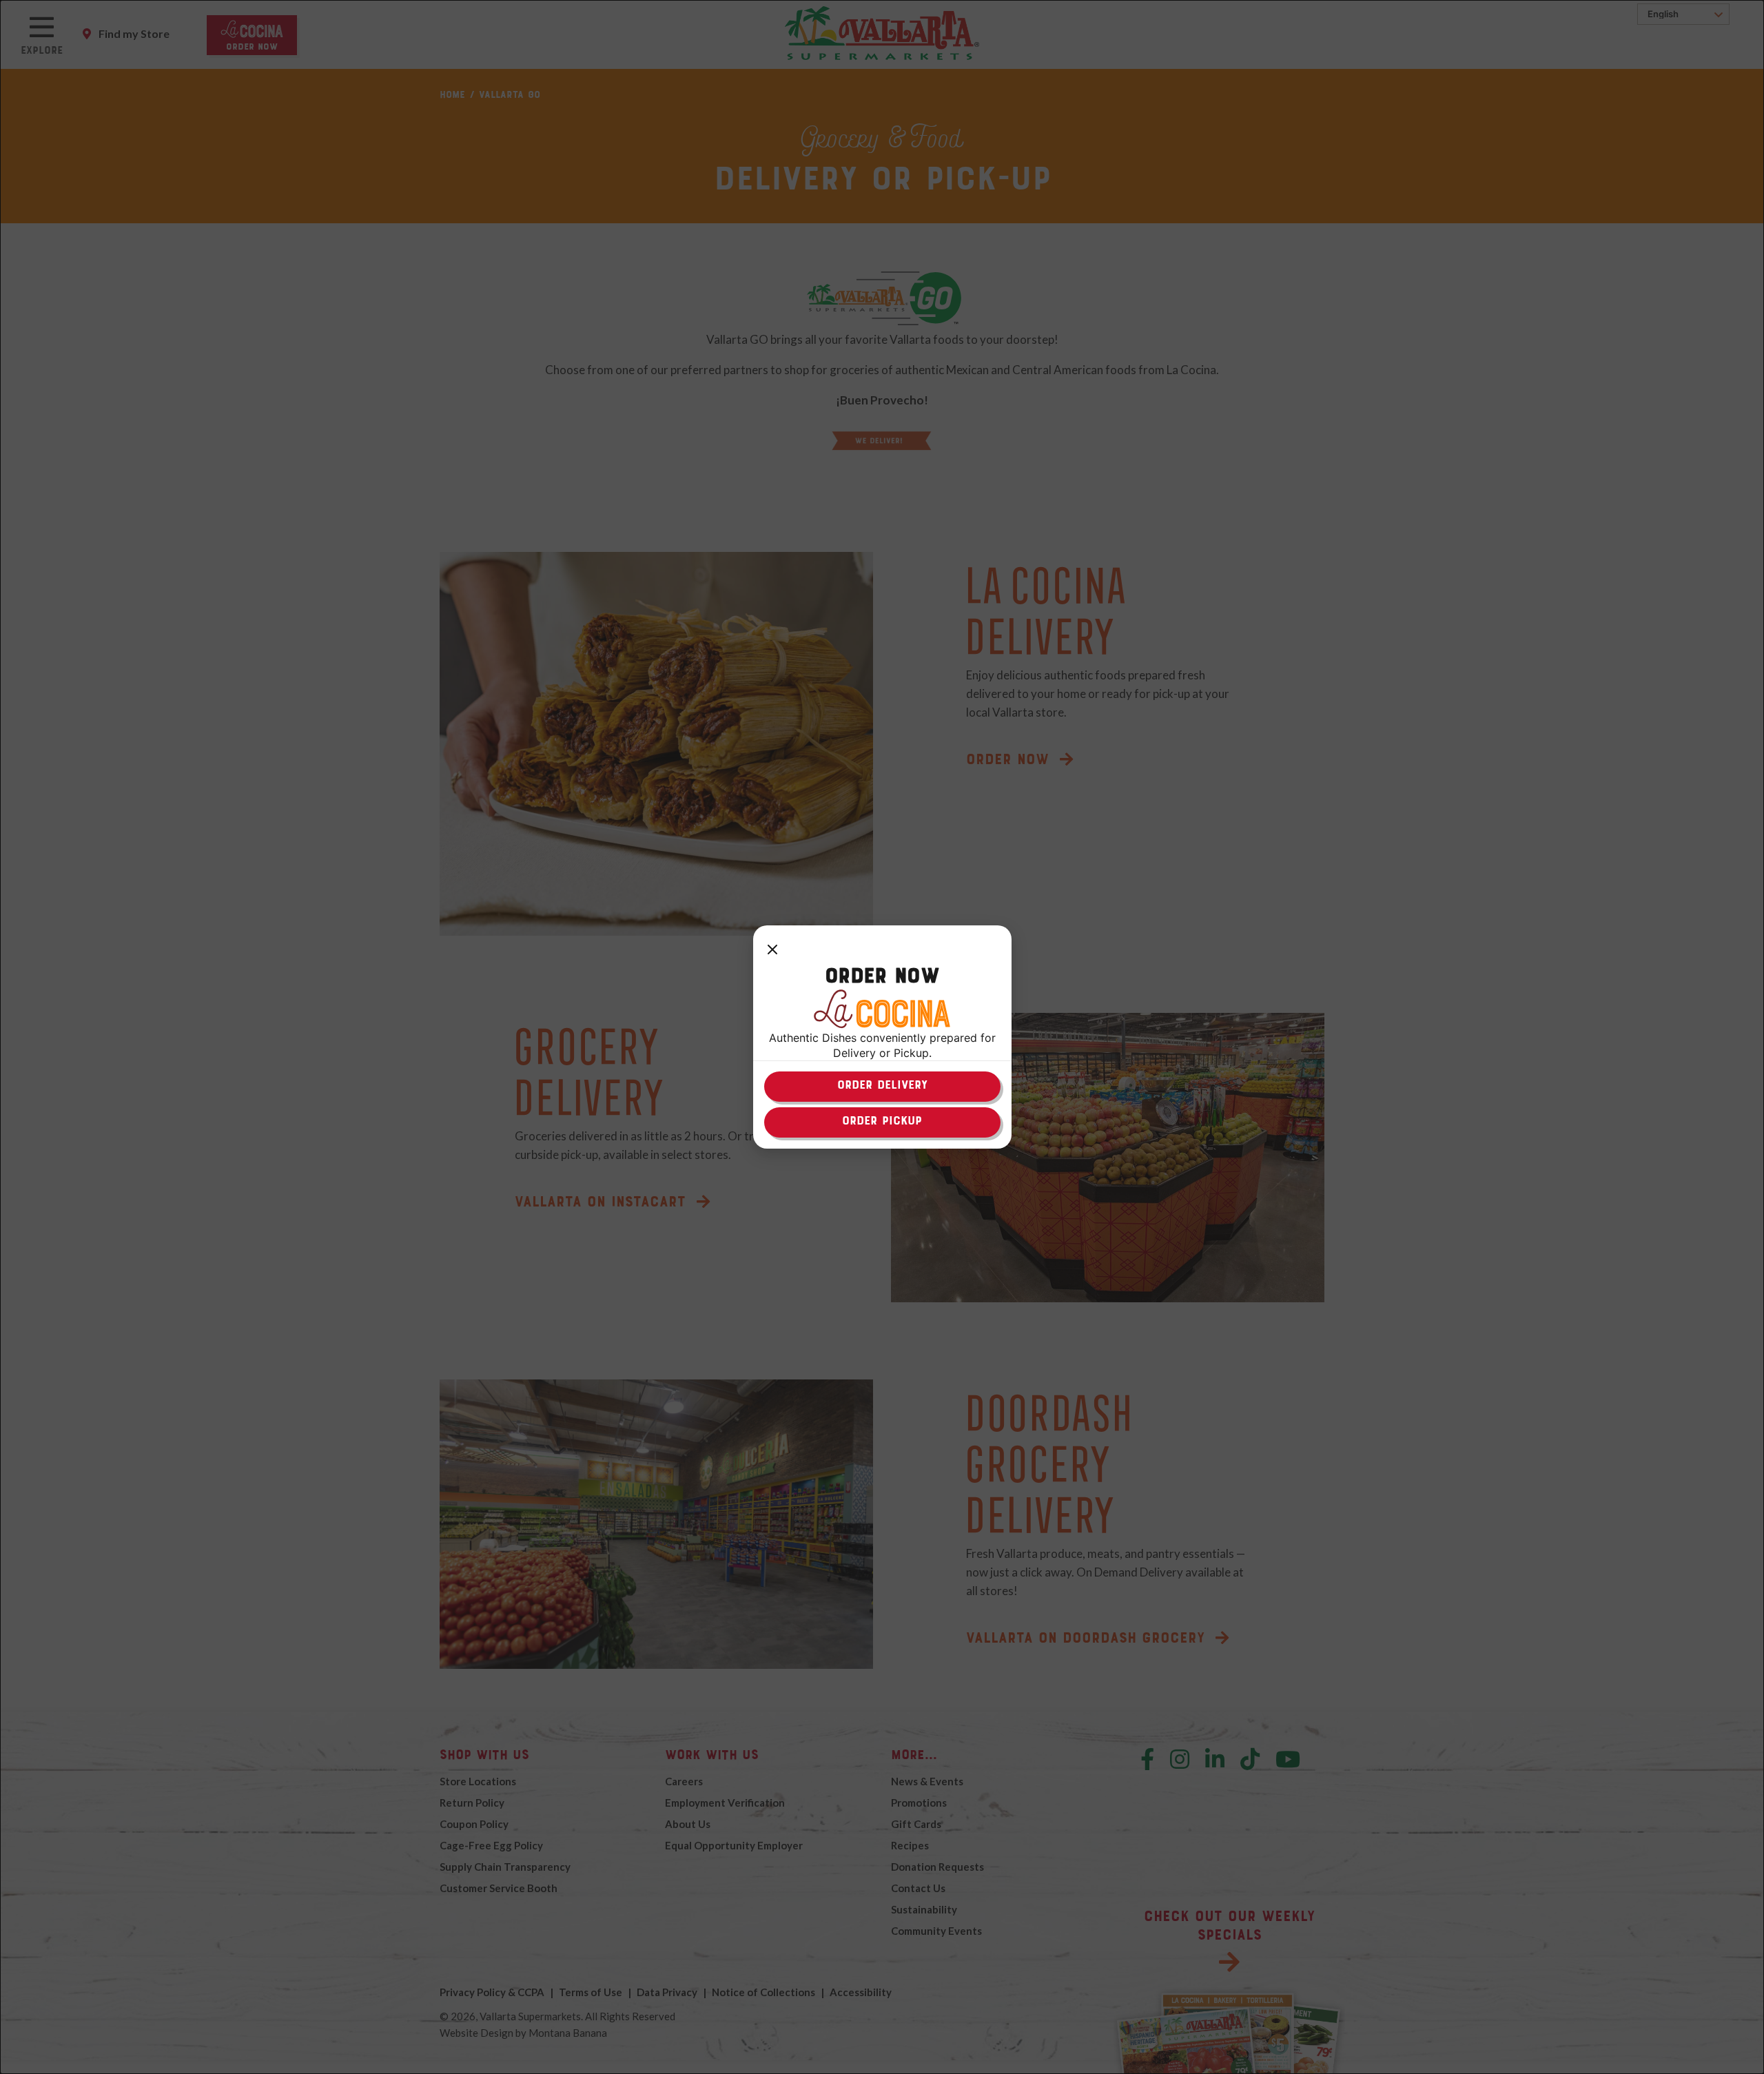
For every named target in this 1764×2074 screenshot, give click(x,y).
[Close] (772, 950)
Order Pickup (882, 1120)
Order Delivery (882, 1085)
